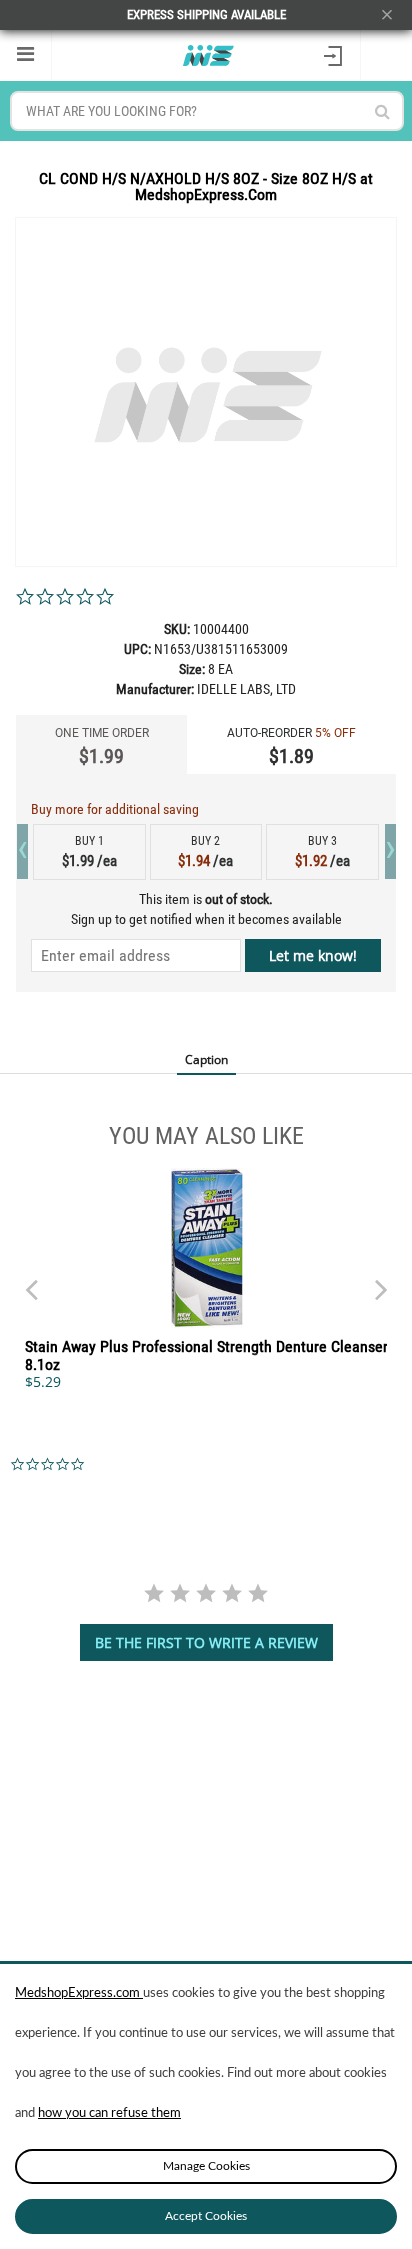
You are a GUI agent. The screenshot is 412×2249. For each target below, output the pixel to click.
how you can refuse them (109, 2113)
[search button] (382, 111)
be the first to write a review (206, 1642)
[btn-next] (31, 1280)
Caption (206, 1059)
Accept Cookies (206, 2216)
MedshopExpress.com (79, 1993)
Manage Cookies (206, 2166)
